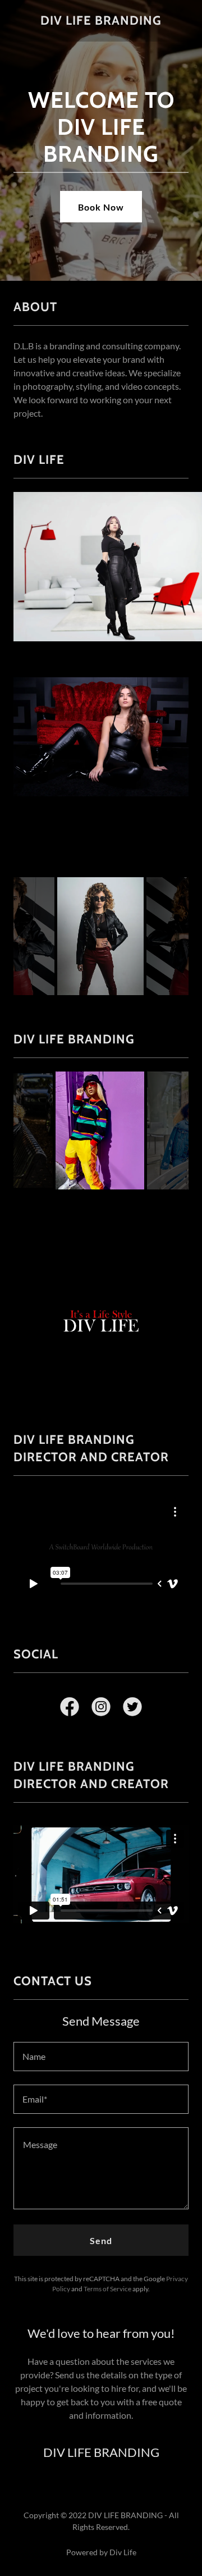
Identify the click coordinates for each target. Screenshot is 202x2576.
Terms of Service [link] (107, 2289)
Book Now (101, 207)
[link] (101, 21)
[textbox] (101, 2057)
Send (101, 2240)
